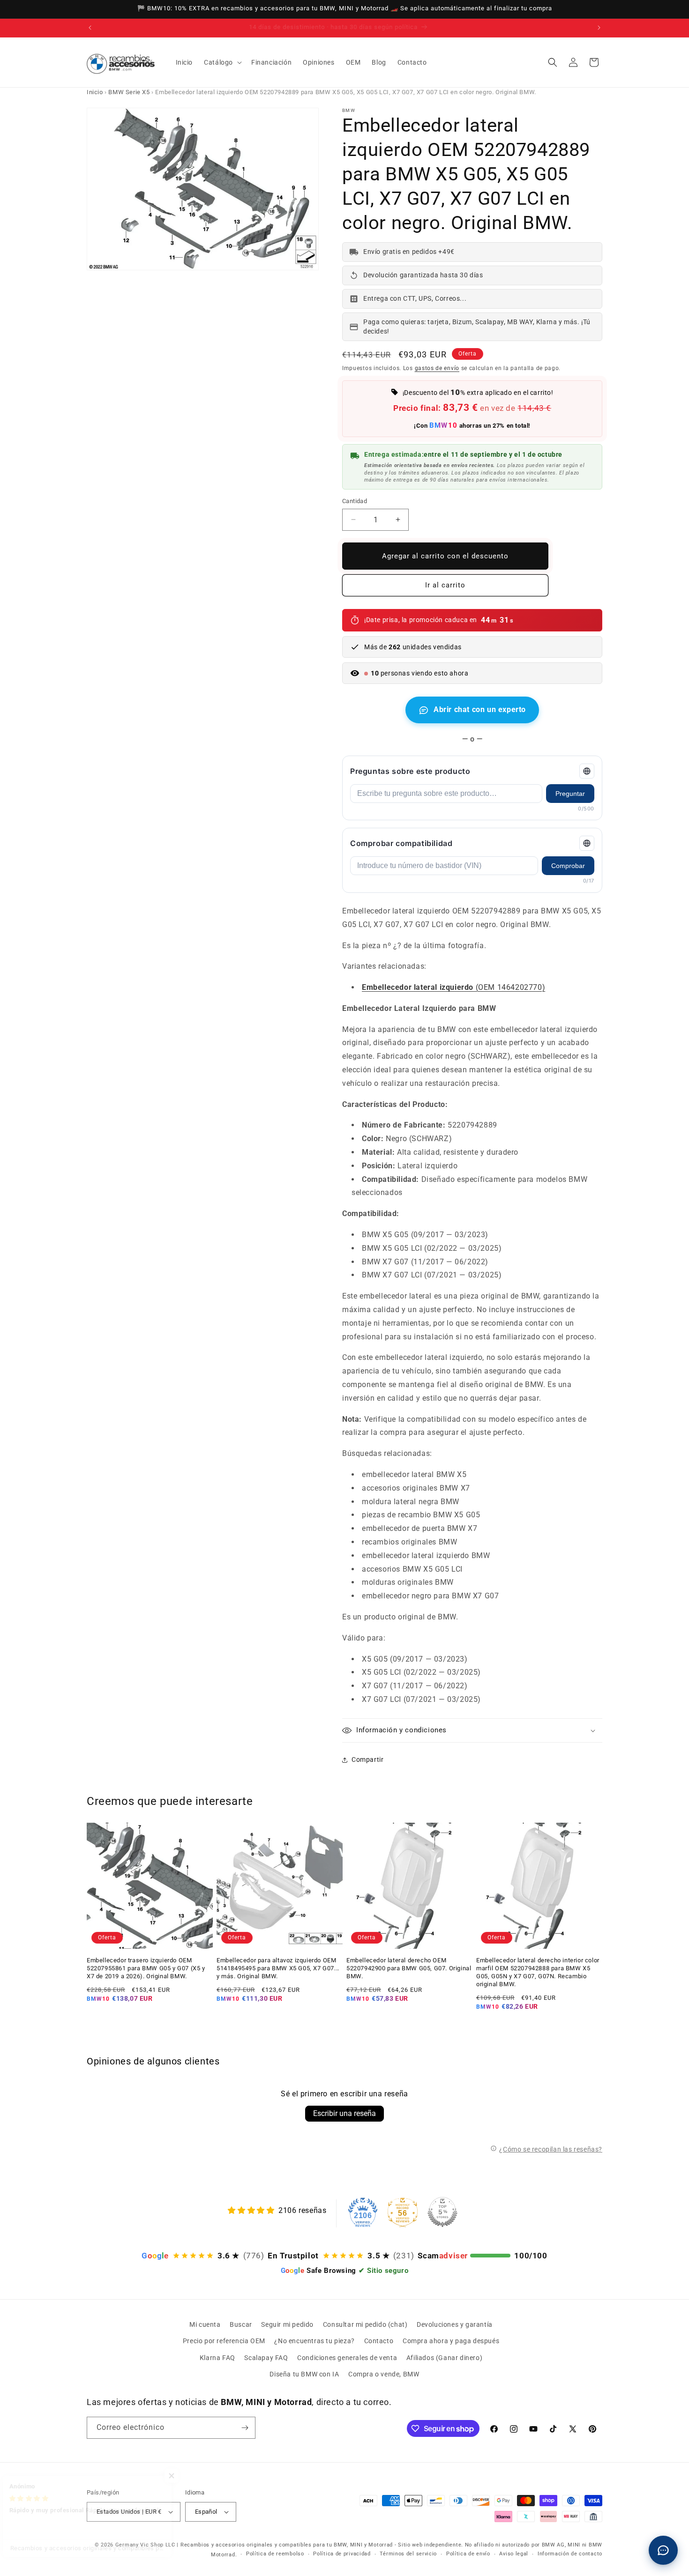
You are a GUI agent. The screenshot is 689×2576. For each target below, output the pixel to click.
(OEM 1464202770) (453, 987)
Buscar (241, 2324)
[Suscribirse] (245, 2428)
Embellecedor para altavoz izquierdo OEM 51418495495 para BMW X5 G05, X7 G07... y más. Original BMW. (278, 1968)
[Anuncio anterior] (90, 28)
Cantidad (355, 501)
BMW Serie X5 (129, 92)
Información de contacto (570, 2554)
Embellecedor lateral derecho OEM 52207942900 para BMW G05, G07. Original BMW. (409, 1968)
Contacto (379, 2341)
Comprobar (568, 866)
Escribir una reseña (344, 2113)
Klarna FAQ (217, 2358)
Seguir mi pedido (287, 2324)
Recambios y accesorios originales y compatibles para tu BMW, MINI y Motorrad (287, 2545)
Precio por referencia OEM (224, 2341)
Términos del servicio (408, 2554)
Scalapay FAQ (266, 2358)
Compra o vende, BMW (384, 2374)
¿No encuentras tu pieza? (314, 2341)
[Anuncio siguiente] (599, 28)
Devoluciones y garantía (455, 2324)
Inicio (95, 92)
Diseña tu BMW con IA (304, 2374)
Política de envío (468, 2554)
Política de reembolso (275, 2554)
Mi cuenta (205, 2324)
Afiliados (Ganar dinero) (444, 2358)
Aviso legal (514, 2554)
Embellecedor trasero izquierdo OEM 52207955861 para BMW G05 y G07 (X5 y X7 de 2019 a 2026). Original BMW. (146, 1968)
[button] (222, 62)
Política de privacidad (342, 2554)
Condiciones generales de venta (347, 2358)
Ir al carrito (445, 585)
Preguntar (570, 794)
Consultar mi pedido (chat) (365, 2324)
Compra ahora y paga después (451, 2341)
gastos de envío (437, 368)
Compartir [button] (367, 1759)
